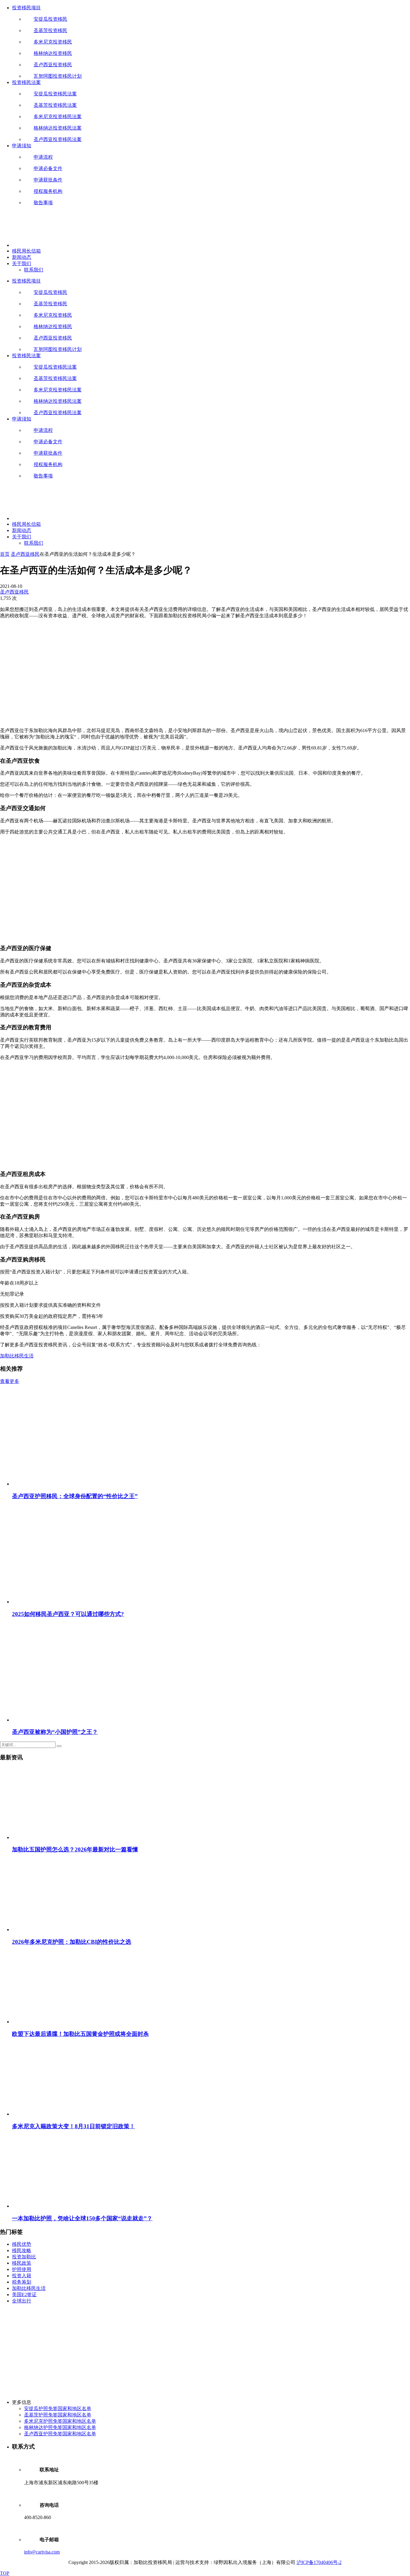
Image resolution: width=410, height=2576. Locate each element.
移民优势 (22, 2244)
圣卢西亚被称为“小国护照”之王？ (55, 1732)
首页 (5, 554)
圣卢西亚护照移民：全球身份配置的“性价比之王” (75, 1496)
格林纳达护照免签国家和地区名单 (60, 2427)
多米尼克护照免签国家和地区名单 (60, 2421)
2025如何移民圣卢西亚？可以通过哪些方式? (68, 1614)
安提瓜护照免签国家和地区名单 (58, 2408)
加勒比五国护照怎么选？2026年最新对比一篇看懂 (75, 1849)
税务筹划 (22, 2282)
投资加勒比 (24, 2257)
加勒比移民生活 (17, 1356)
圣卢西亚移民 (25, 554)
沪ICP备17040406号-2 (319, 2562)
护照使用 (22, 2269)
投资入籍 (22, 2276)
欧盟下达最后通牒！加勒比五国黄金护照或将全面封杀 (80, 2034)
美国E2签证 (24, 2295)
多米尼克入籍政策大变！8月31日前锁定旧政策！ (74, 2126)
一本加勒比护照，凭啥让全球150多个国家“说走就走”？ (82, 2218)
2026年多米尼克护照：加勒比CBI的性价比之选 (72, 1942)
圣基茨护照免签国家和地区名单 (58, 2415)
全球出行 (22, 2301)
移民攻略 (22, 2250)
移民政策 (22, 2263)
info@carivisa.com (42, 2552)
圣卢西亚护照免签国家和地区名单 (60, 2434)
